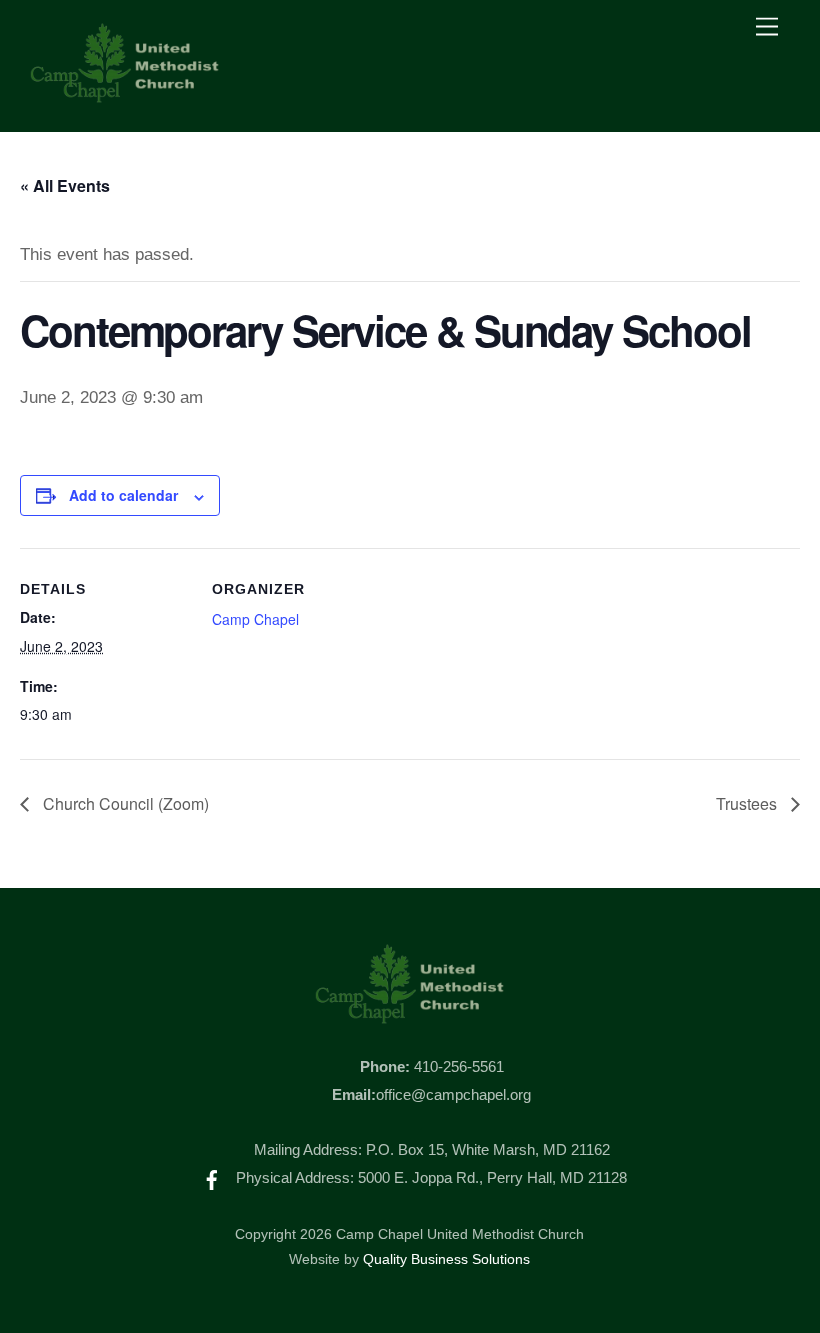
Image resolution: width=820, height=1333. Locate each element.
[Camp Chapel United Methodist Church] (125, 95)
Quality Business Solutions (446, 1259)
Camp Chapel (255, 619)
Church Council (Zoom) (124, 803)
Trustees (748, 803)
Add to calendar (123, 495)
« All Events (65, 185)
